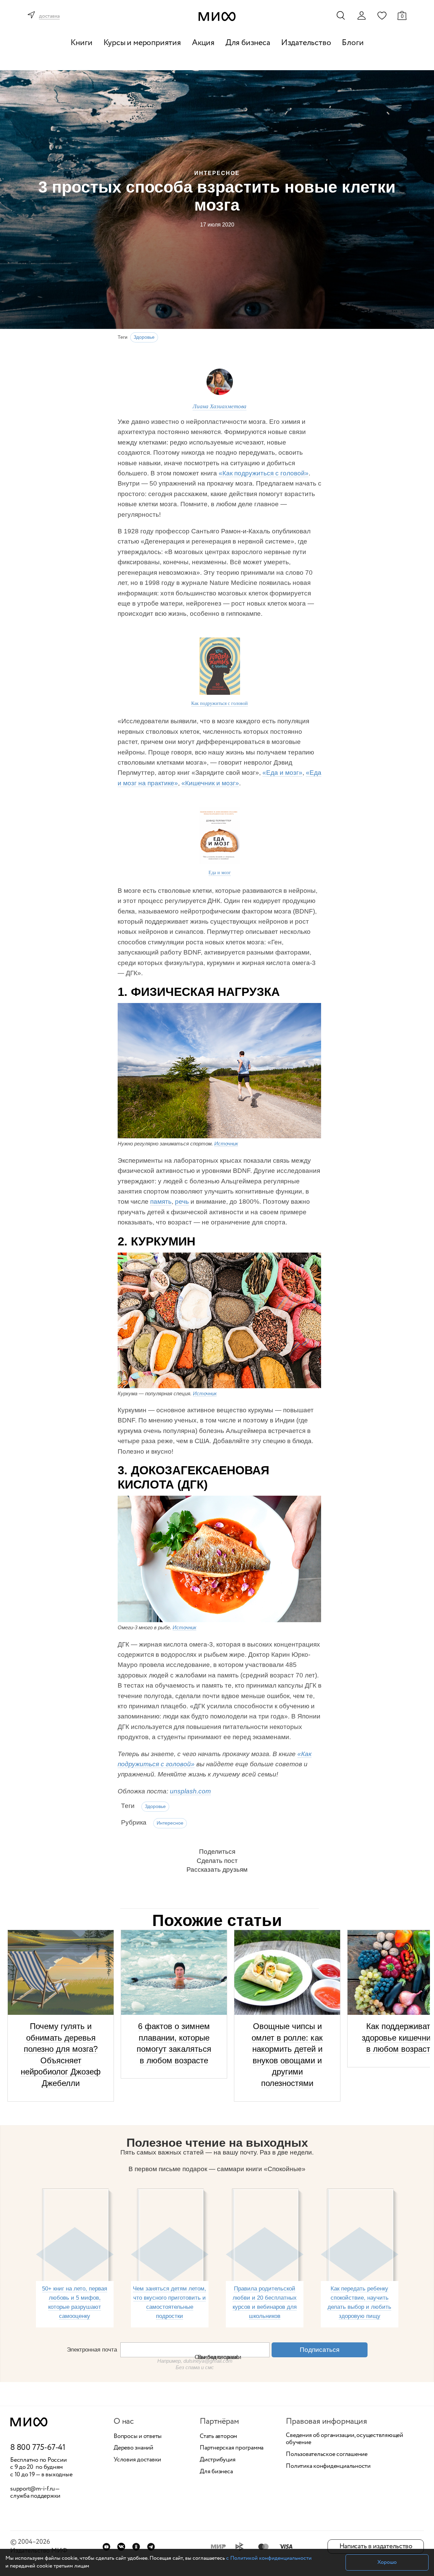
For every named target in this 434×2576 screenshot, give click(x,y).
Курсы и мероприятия (142, 43)
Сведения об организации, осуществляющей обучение (344, 2439)
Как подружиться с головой (220, 703)
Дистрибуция (218, 2460)
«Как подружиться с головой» (264, 473)
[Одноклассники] (136, 2547)
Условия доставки (137, 2460)
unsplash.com (190, 1791)
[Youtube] (106, 2547)
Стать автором (218, 2437)
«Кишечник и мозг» (210, 783)
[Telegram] (151, 2547)
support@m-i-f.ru (33, 2489)
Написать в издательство (376, 2546)
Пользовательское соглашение (327, 2455)
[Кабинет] (361, 16)
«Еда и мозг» (282, 773)
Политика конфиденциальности (328, 2466)
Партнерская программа (232, 2448)
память (161, 1202)
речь (182, 1202)
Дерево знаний (133, 2448)
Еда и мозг (220, 872)
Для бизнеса (248, 43)
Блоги (353, 43)
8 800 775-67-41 (38, 2448)
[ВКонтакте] (121, 2547)
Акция (203, 43)
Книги (82, 43)
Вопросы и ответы (138, 2437)
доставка (49, 16)
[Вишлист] (382, 15)
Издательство (306, 43)
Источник (226, 1144)
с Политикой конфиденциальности (269, 2558)
